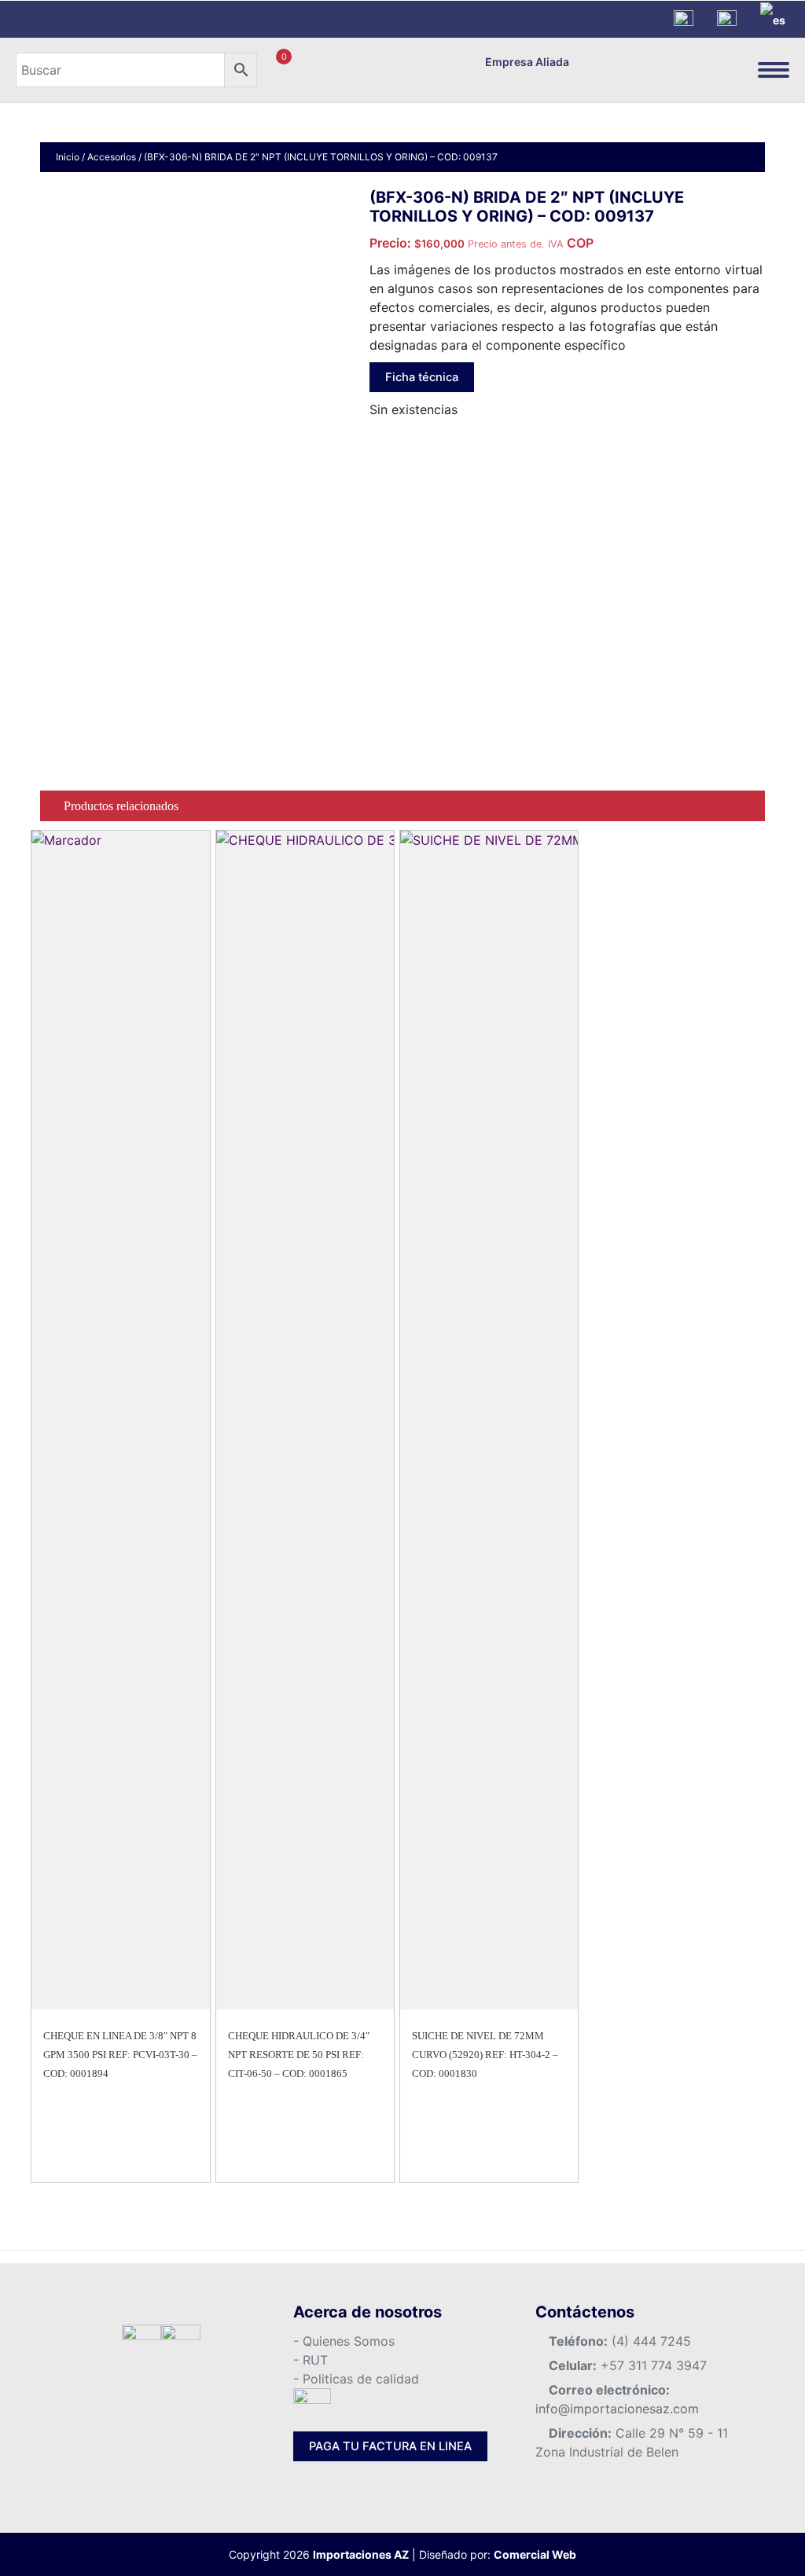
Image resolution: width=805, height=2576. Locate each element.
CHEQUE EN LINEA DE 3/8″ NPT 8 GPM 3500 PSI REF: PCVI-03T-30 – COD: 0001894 (120, 2055)
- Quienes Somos (344, 2341)
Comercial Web (535, 2554)
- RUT (311, 2360)
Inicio (68, 157)
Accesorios (112, 157)
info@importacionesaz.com (617, 2409)
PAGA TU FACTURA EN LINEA (390, 2446)
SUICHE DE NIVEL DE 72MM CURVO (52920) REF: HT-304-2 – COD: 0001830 (485, 2055)
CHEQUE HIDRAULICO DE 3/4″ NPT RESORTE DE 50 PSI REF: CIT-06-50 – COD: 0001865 (299, 2055)
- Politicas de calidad (356, 2379)
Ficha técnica (422, 377)
